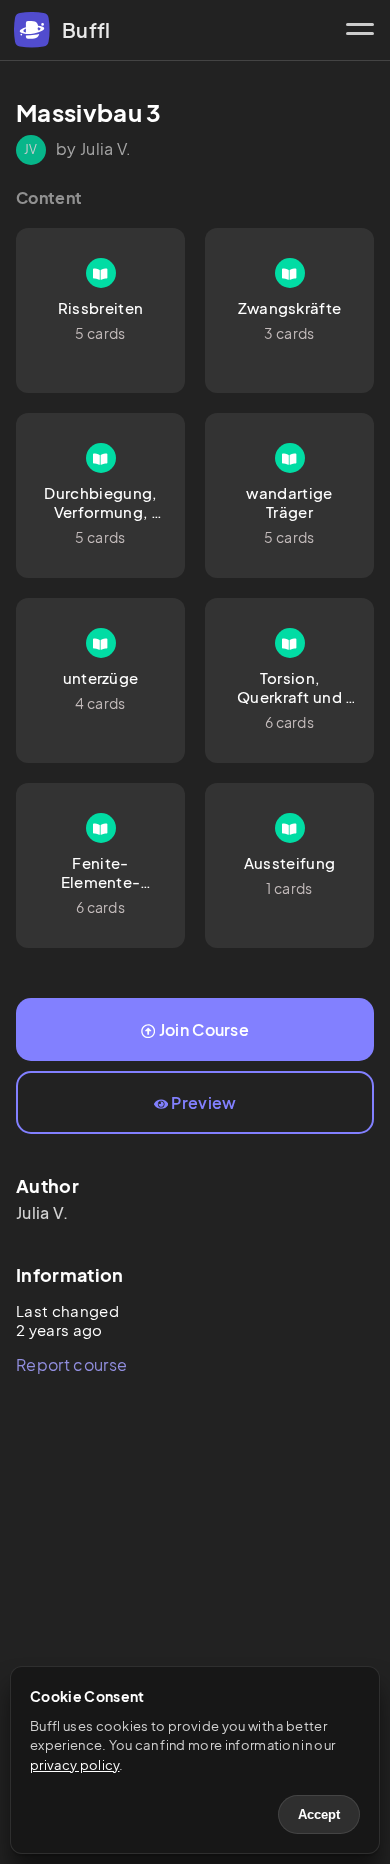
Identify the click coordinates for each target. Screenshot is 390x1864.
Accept (319, 1814)
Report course (71, 1364)
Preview (203, 1102)
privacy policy (74, 1765)
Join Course (204, 1029)
